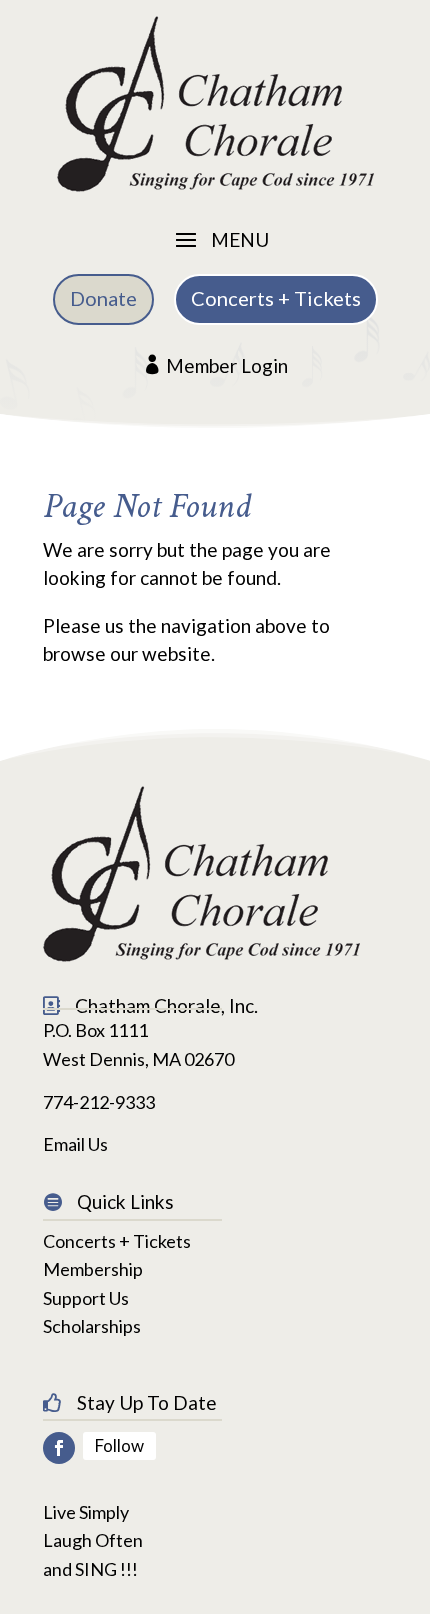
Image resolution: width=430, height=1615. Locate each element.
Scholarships (92, 1326)
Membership (93, 1269)
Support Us (86, 1298)
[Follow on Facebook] (59, 1448)
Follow (119, 1445)
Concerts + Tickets (276, 298)
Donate (103, 298)
